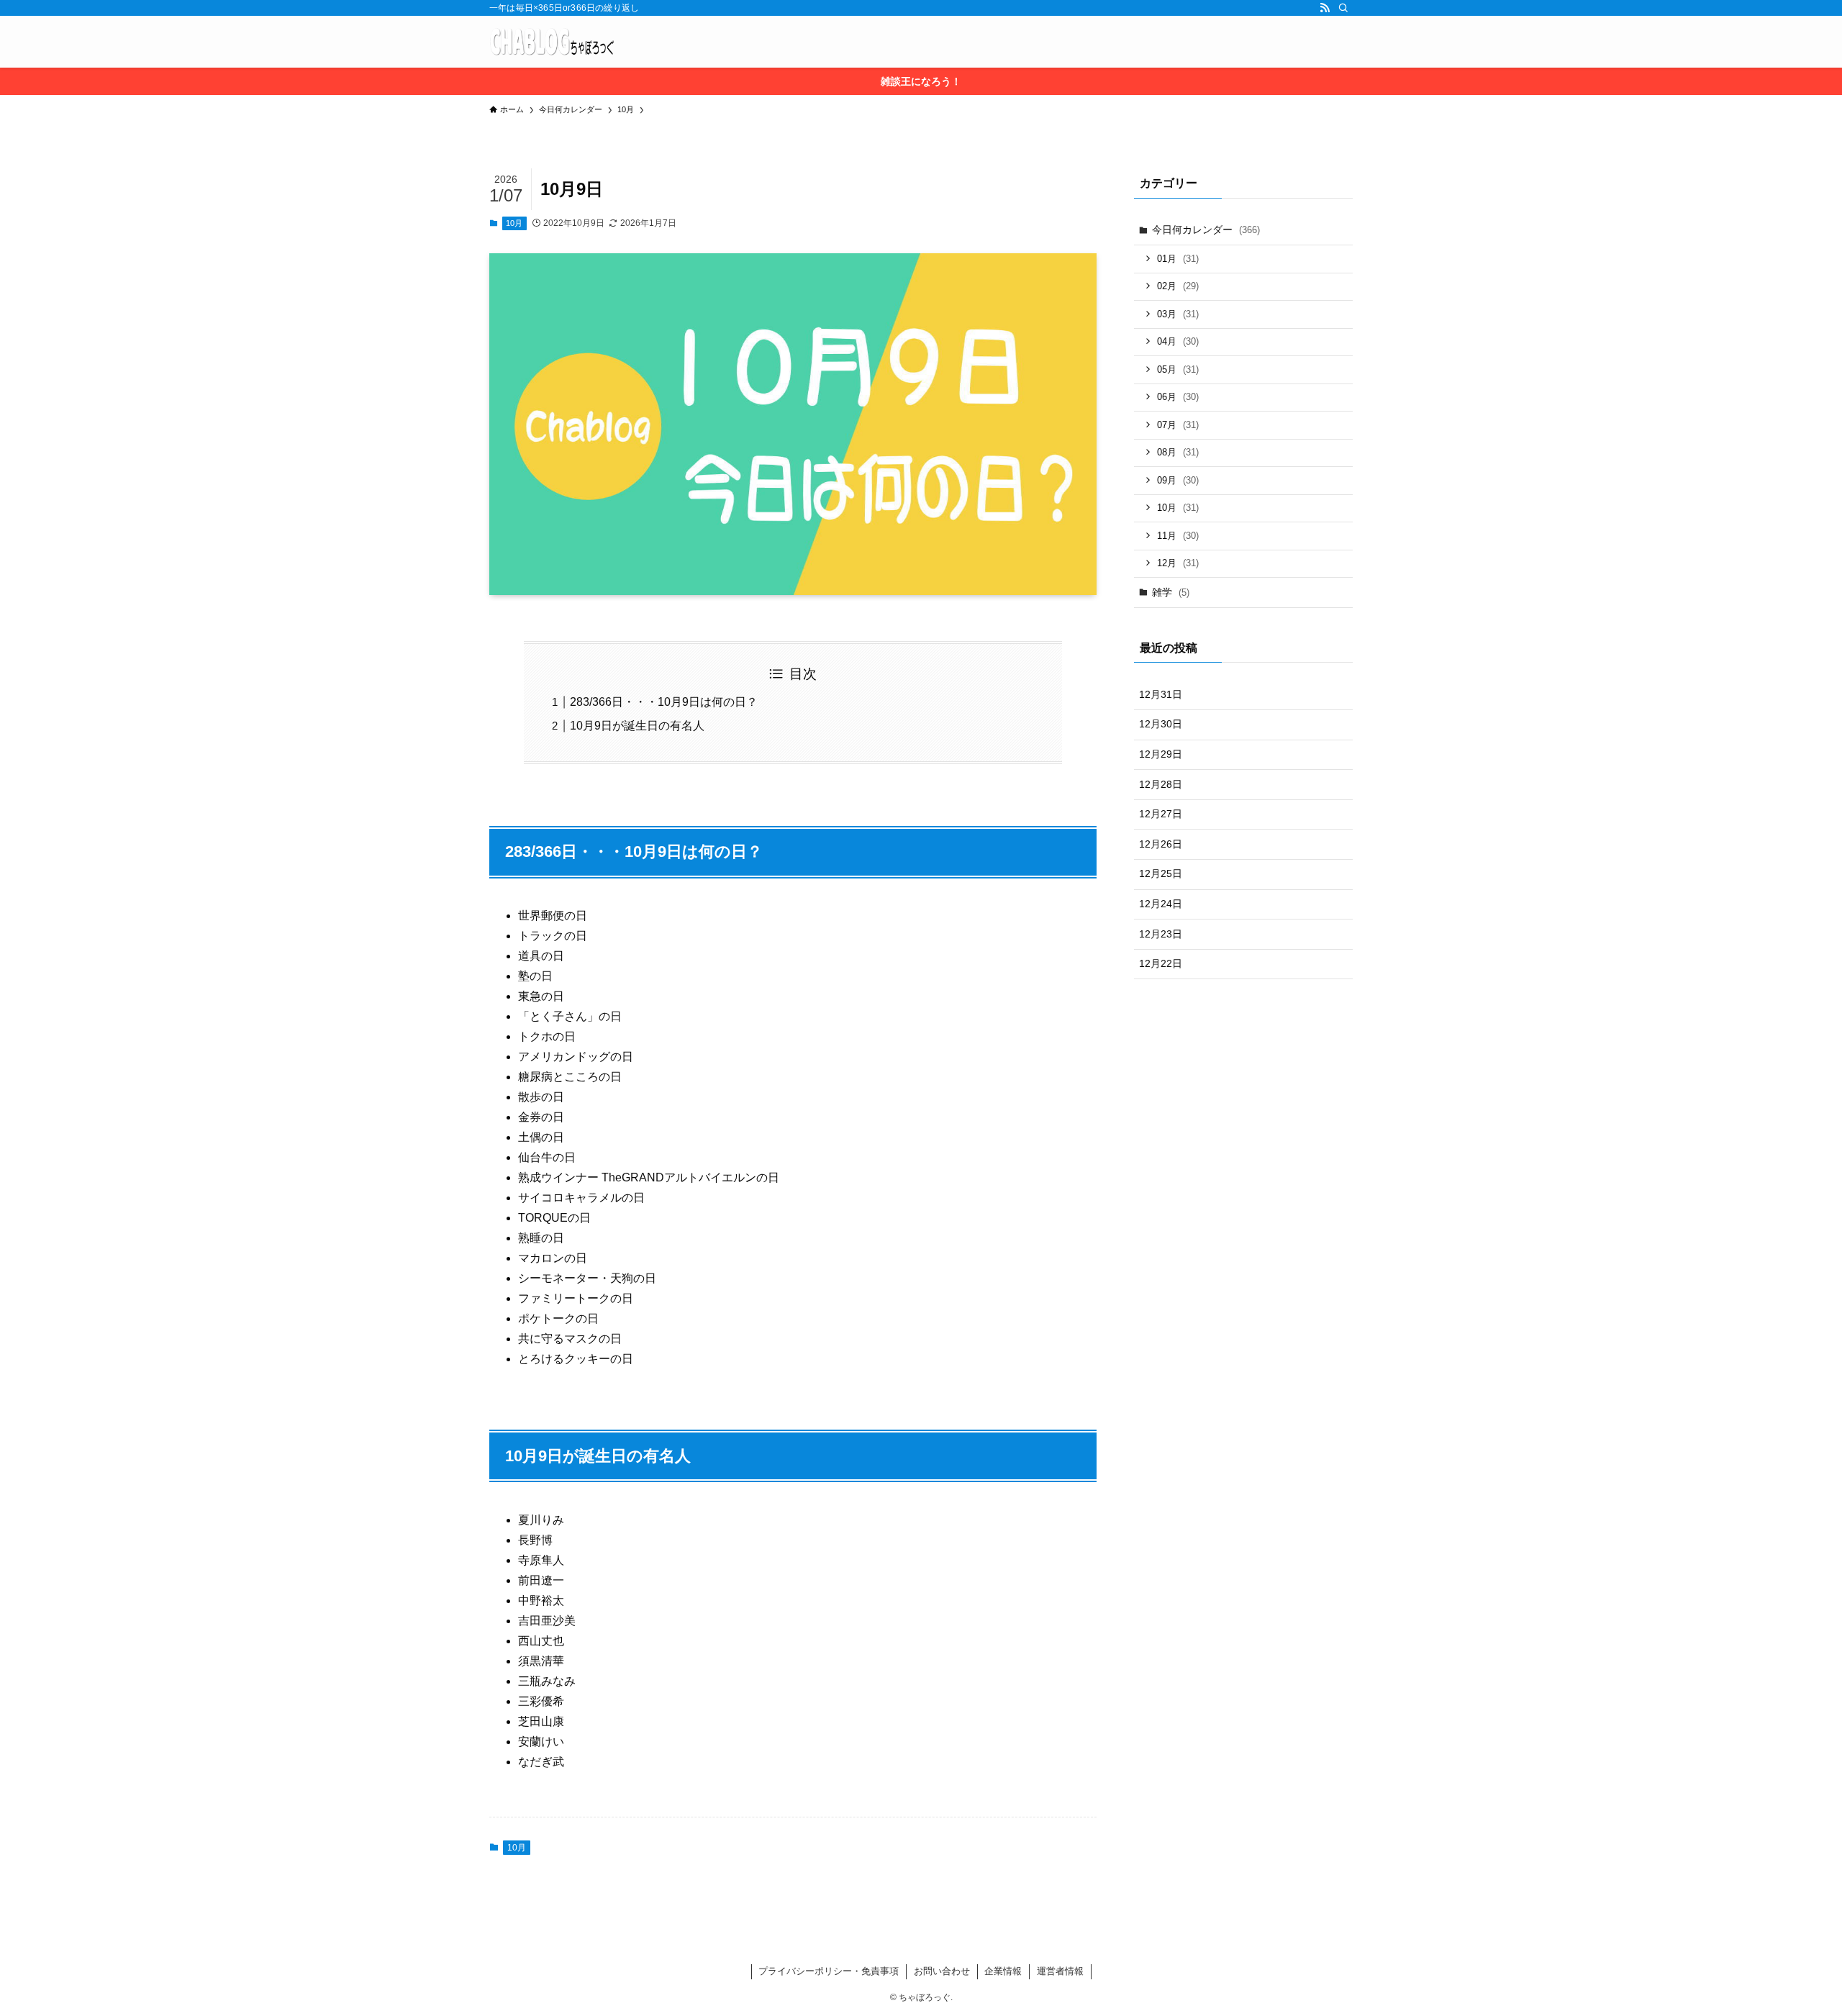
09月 (1178, 480)
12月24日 (1161, 904)
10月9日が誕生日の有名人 (637, 726)
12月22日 (1161, 963)
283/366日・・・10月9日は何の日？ (664, 702)
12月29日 (1161, 754)
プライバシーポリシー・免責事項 (829, 1971)
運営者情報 (1060, 1971)
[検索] (1343, 8)
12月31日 (1161, 694)
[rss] (1325, 8)
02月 (1178, 286)
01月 (1178, 259)
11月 (1178, 536)
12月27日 (1161, 814)
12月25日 (1161, 873)
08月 (1178, 452)
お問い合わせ (942, 1971)
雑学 (1171, 592)
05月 (1178, 369)
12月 (1178, 563)
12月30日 (1161, 724)
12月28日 (1161, 784)
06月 (1178, 397)
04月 (1178, 341)
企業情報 (1003, 1971)
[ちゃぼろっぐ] (552, 42)
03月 (1178, 314)
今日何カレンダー (1206, 230)
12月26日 (1161, 844)
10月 (514, 223)
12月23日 (1161, 934)
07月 (1178, 425)
